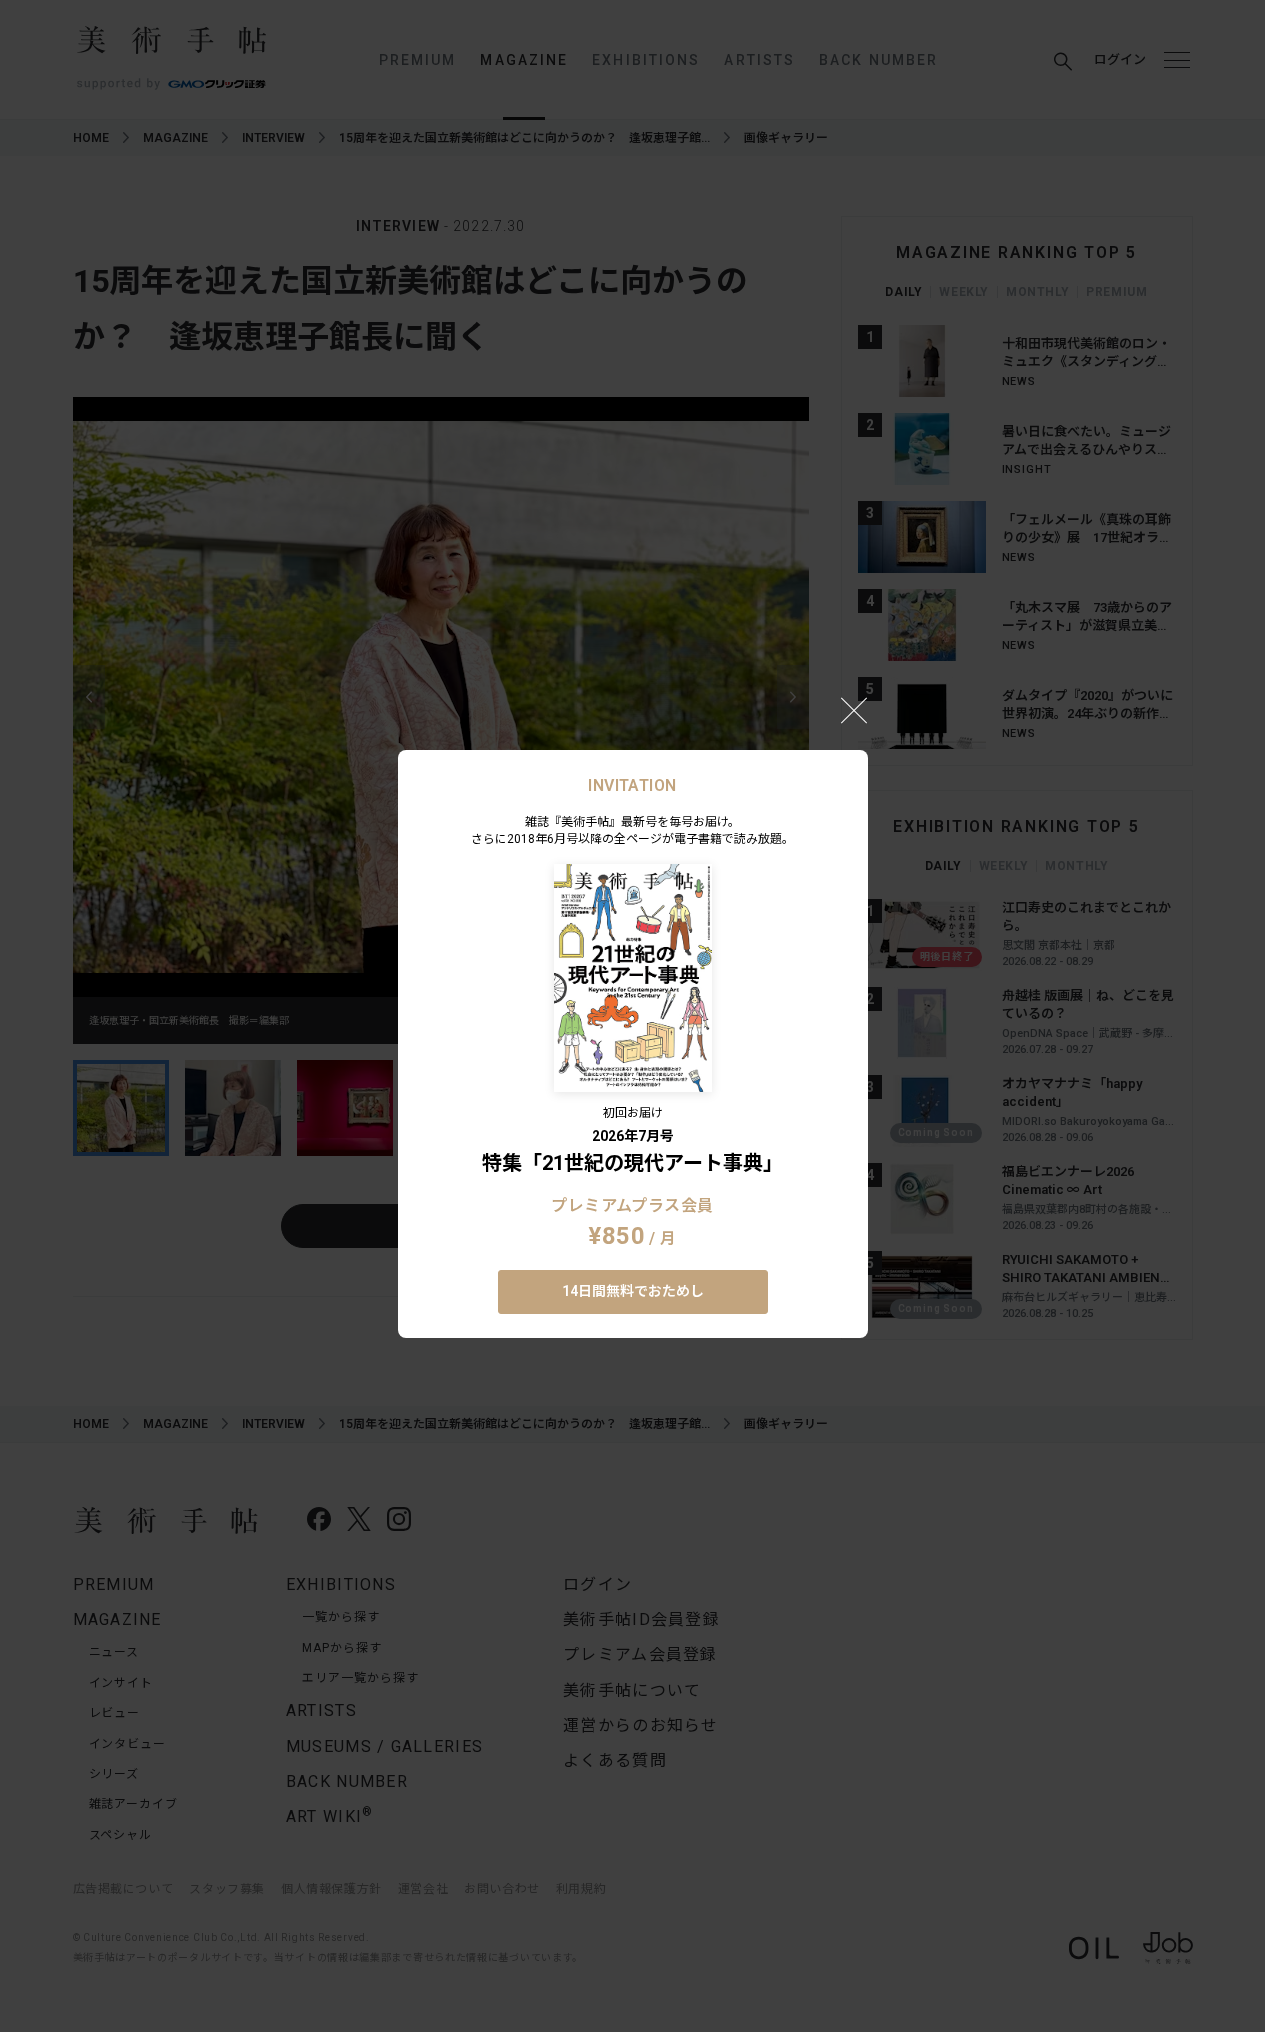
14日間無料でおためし (633, 1291)
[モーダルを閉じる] (854, 710)
